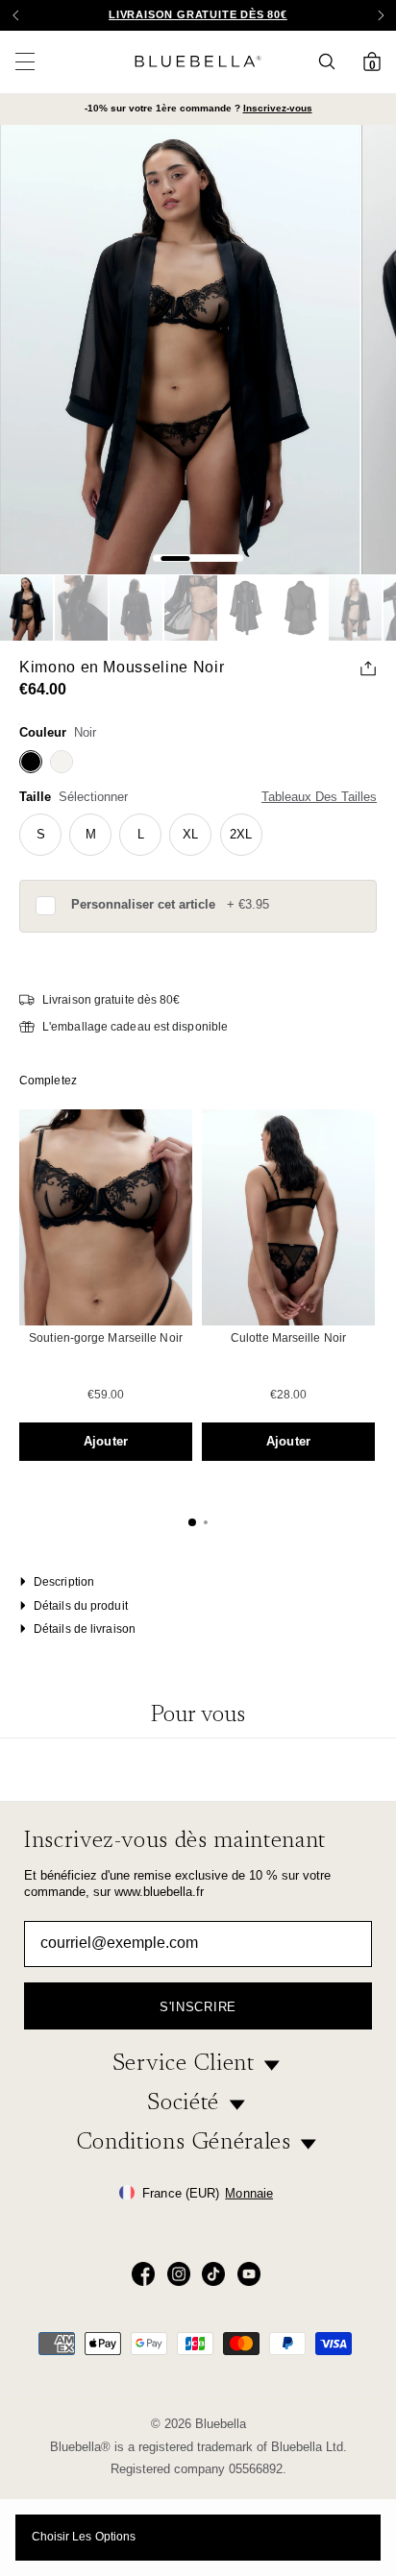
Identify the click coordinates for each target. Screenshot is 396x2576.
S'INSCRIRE (198, 2007)
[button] (381, 15)
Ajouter (106, 1441)
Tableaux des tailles (319, 797)
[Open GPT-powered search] (333, 61)
